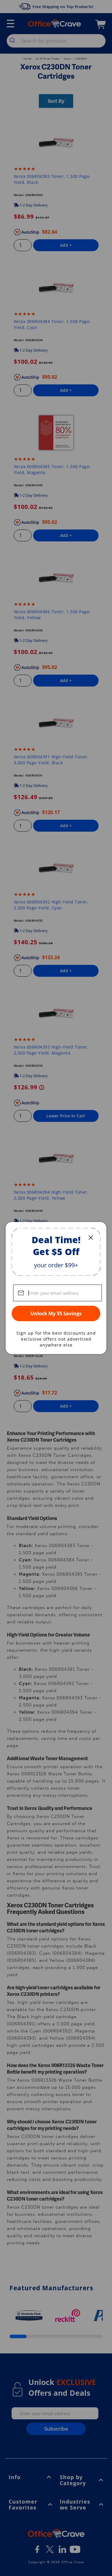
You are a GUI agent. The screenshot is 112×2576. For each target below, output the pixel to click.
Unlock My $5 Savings (56, 1313)
